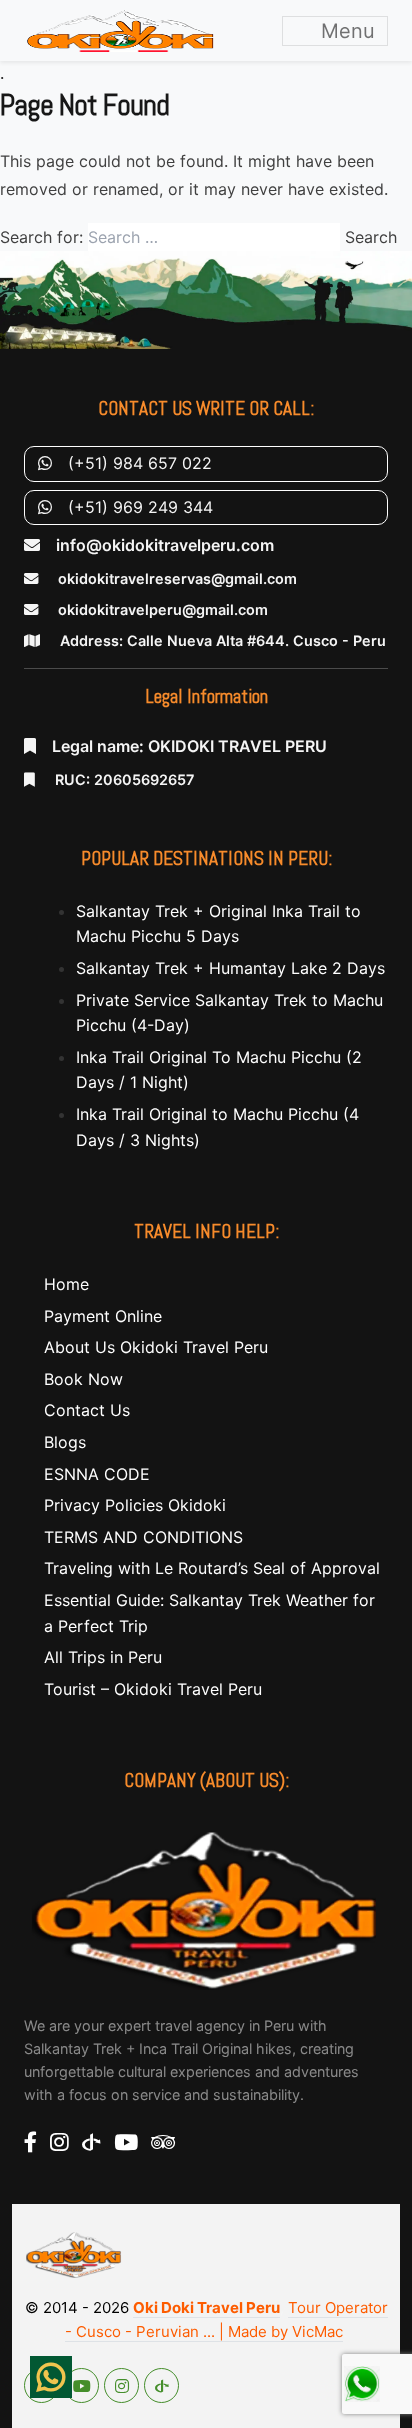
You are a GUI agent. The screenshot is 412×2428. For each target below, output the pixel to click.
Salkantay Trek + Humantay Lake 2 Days (230, 968)
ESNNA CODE (97, 1474)
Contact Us (87, 1410)
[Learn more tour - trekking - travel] (206, 1908)
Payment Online (103, 1316)
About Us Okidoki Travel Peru (156, 1347)
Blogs (65, 1442)
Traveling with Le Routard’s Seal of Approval (212, 1568)
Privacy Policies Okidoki (135, 1505)
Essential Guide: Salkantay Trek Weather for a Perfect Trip (209, 1613)
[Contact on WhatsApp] (51, 2377)
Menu (345, 31)
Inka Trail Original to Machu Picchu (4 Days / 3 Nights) (217, 1127)
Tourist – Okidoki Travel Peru (153, 1689)
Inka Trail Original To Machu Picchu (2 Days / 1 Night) (219, 1070)
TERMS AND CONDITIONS (143, 1537)
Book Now (83, 1379)
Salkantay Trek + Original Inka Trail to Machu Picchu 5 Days (218, 924)
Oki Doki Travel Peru (206, 2307)
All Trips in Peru (103, 1657)
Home (66, 1284)
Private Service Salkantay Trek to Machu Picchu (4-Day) (229, 1013)
